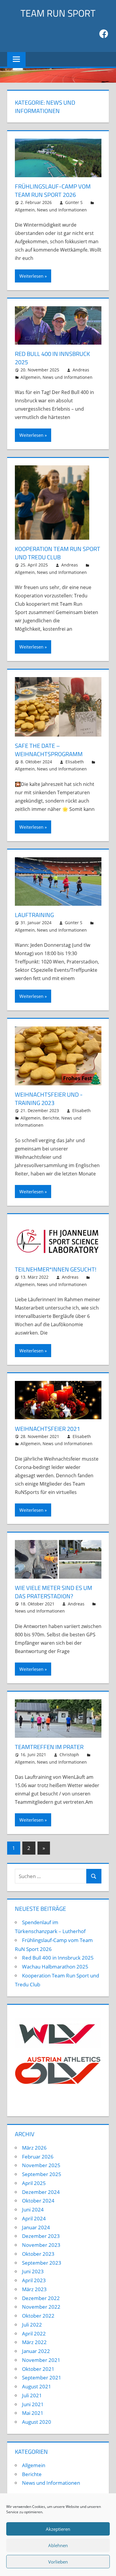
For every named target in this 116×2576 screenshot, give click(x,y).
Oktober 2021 (38, 2369)
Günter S (74, 202)
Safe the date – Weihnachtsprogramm (49, 750)
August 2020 (37, 2422)
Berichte (51, 1118)
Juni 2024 (33, 2210)
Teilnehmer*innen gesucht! (56, 1269)
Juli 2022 (32, 2325)
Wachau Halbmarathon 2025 (55, 1967)
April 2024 (34, 2218)
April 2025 (34, 2183)
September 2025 (42, 2174)
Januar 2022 (36, 2351)
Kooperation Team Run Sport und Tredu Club (58, 553)
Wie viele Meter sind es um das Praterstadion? (54, 1592)
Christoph (69, 1755)
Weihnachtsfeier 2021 (47, 1429)
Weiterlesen (31, 276)
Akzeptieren (58, 2529)
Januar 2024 (36, 2227)
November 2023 (41, 2245)
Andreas (81, 370)
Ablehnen (58, 2545)
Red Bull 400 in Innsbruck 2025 (52, 358)
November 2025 (41, 2165)
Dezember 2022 (41, 2298)
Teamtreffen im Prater (49, 1747)
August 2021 (37, 2386)
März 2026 (34, 2148)
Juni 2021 (33, 2404)
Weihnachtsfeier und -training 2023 (49, 1099)
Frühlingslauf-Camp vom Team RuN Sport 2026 (53, 190)
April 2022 (34, 2334)
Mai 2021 (33, 2413)
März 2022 (34, 2342)
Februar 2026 (38, 2157)
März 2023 (34, 2289)
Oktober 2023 (38, 2254)
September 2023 (42, 2263)
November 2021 (41, 2360)
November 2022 (41, 2307)
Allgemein (25, 210)
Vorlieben (58, 2562)
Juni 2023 (33, 2271)
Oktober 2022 (38, 2316)
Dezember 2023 (41, 2236)
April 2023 (34, 2280)
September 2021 (42, 2378)
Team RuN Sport (58, 13)
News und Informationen (62, 210)
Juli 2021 (32, 2395)
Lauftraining (34, 915)
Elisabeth (75, 762)
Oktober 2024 (38, 2201)
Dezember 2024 (41, 2192)
